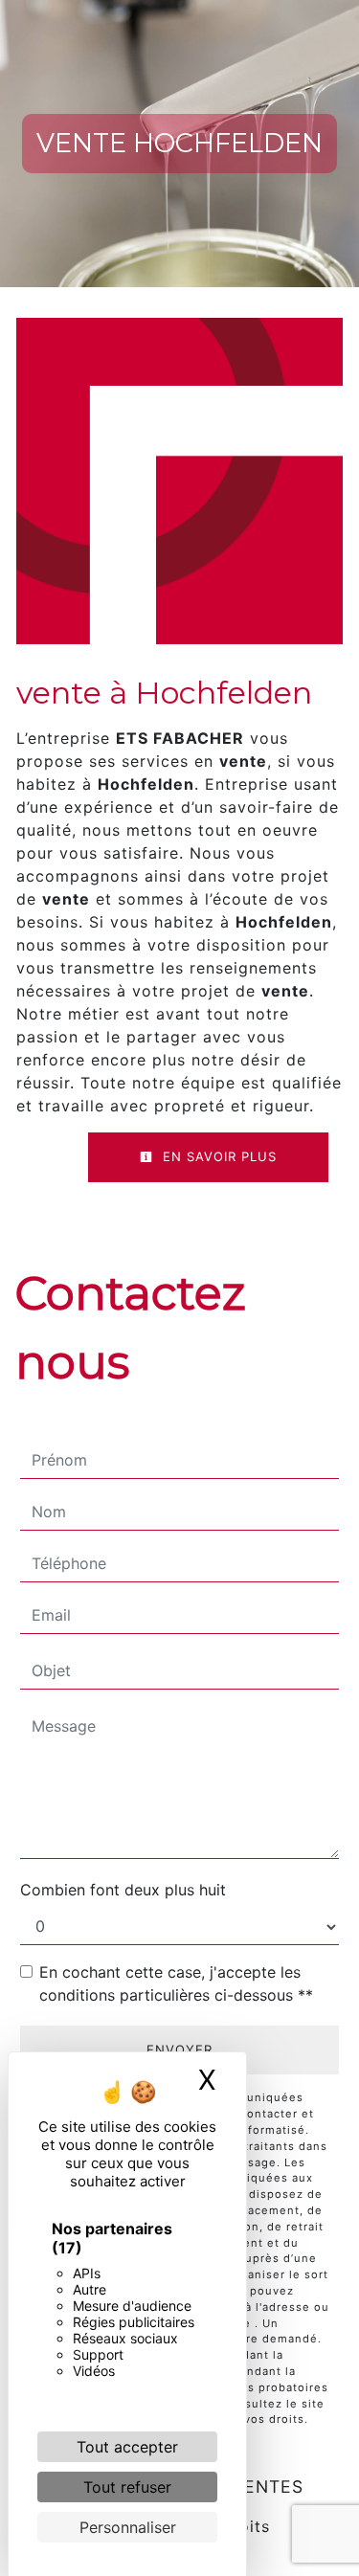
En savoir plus (217, 1156)
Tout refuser (127, 2487)
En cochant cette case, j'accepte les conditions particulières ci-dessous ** (176, 1983)
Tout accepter (127, 2447)
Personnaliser (128, 2527)
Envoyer (179, 2050)
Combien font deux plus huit (123, 1890)
